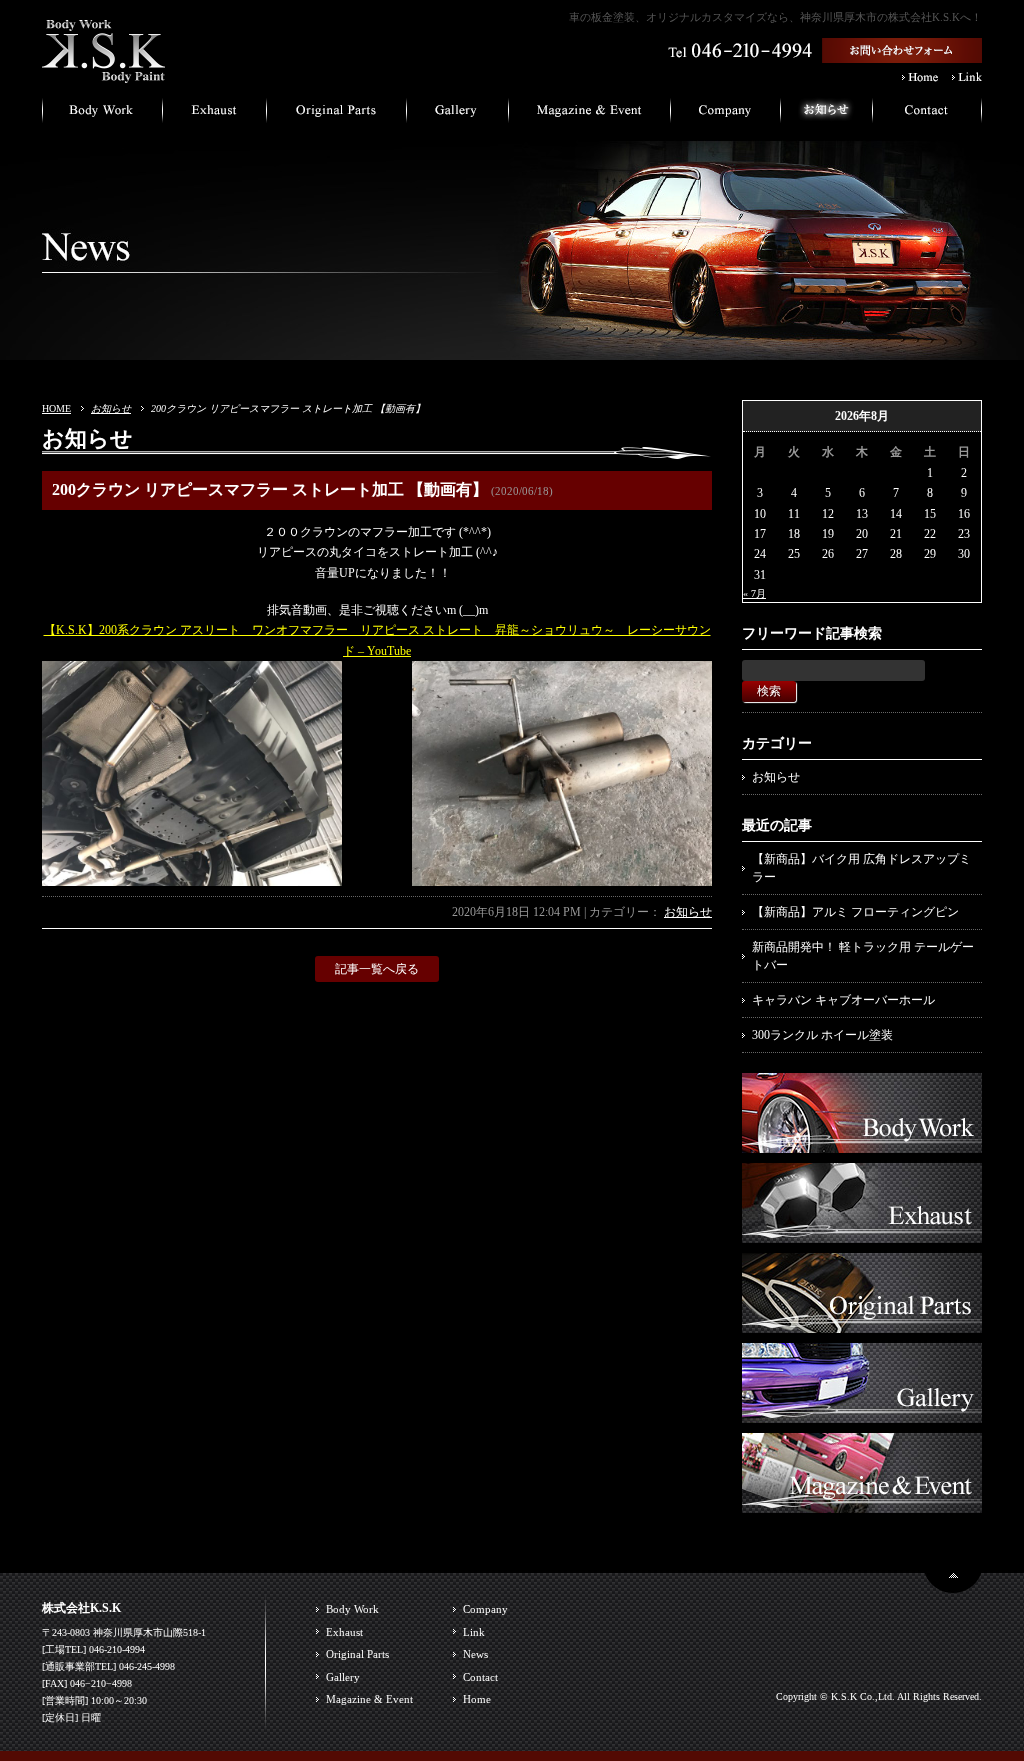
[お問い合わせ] (927, 115)
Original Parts (357, 1654)
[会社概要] (726, 115)
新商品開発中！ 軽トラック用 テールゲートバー (863, 956)
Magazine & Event (369, 1699)
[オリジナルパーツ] (337, 115)
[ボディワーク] (102, 115)
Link (474, 1632)
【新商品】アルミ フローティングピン (855, 912)
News (475, 1654)
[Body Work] (862, 1143)
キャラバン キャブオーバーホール (843, 1000)
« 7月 (754, 593)
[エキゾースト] (215, 115)
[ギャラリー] (458, 115)
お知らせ (111, 408)
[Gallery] (862, 1413)
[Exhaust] (862, 1233)
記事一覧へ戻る (377, 969)
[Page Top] (953, 1584)
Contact (480, 1677)
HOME (56, 408)
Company (485, 1609)
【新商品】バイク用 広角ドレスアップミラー (861, 868)
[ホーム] (104, 74)
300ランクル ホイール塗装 (822, 1035)
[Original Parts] (862, 1323)
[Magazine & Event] (862, 1503)
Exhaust (344, 1632)
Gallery (343, 1677)
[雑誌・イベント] (590, 115)
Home (477, 1699)
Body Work (352, 1609)
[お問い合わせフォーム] (902, 54)
